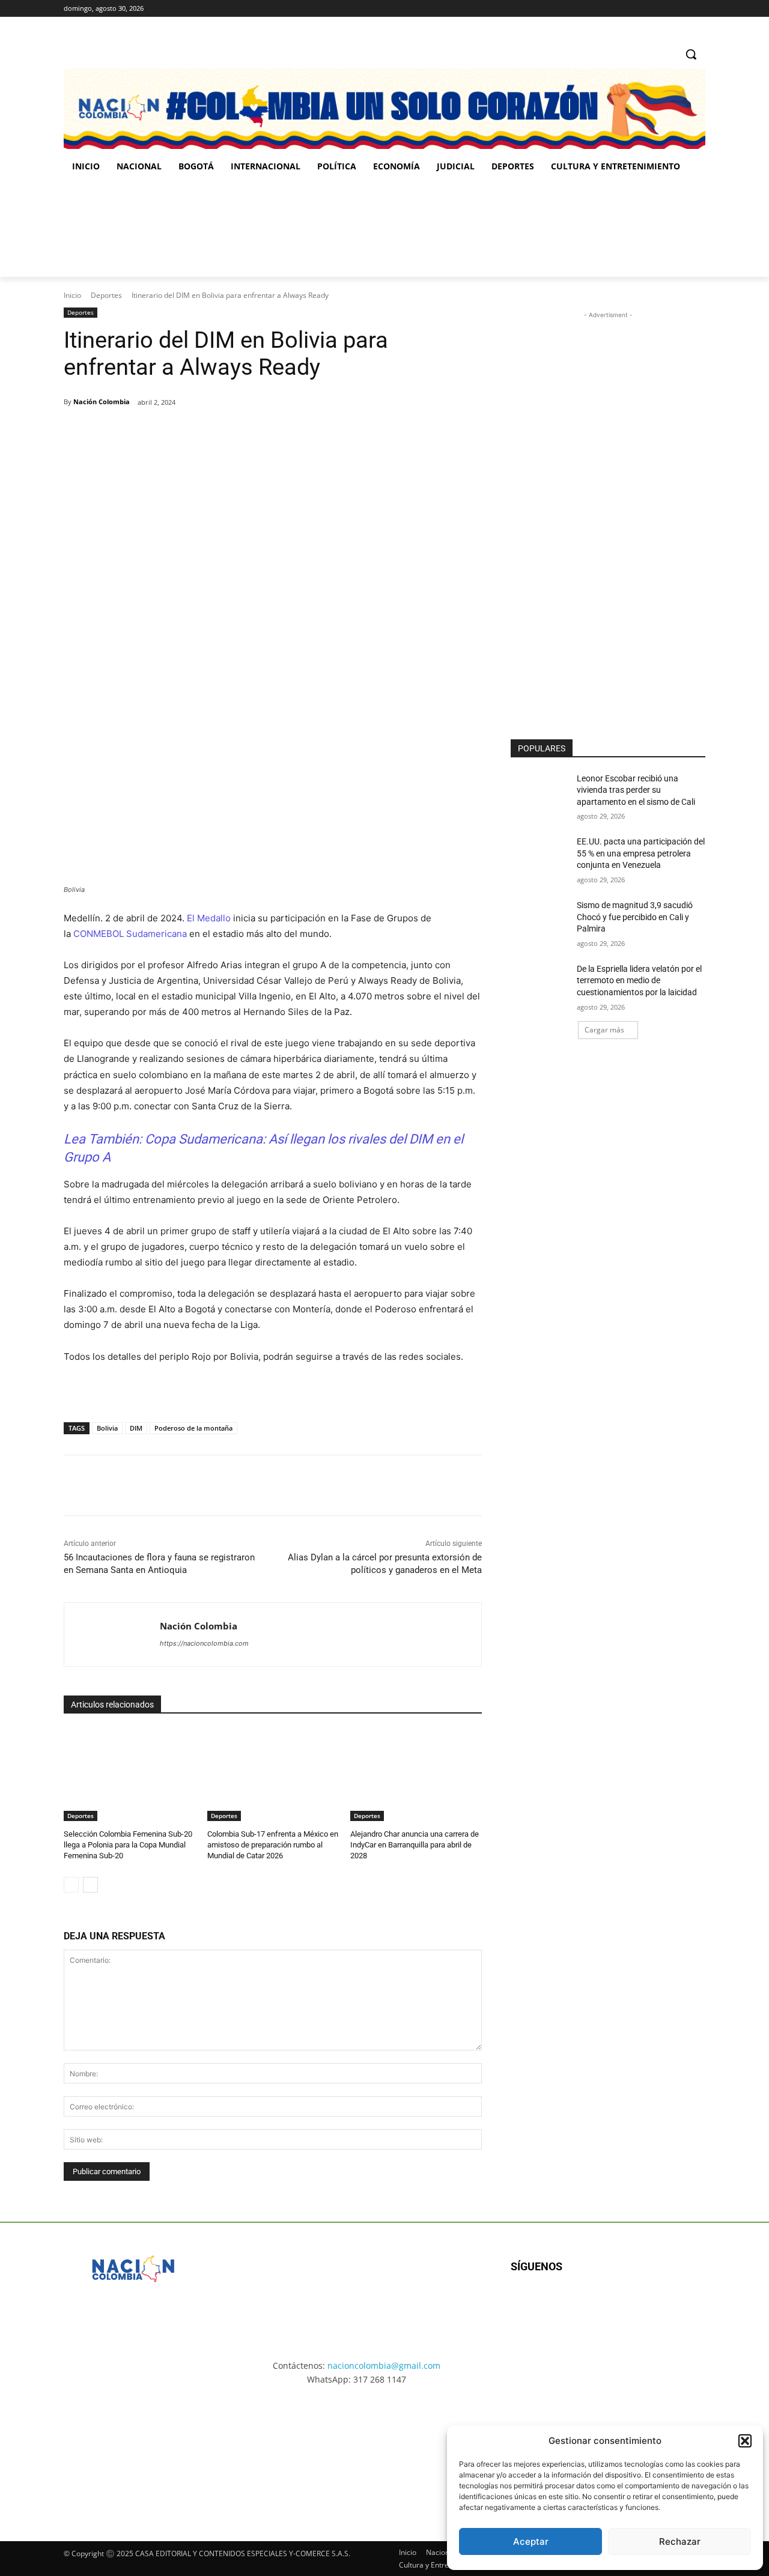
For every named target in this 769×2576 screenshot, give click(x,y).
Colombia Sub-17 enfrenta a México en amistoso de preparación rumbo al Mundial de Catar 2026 (273, 1845)
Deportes (106, 295)
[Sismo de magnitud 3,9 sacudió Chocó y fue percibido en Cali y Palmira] (540, 920)
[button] (745, 2441)
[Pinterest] (202, 433)
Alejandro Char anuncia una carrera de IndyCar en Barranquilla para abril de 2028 (415, 1845)
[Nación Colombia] (112, 1635)
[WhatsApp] (230, 433)
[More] (258, 433)
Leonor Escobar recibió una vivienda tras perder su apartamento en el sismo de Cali (636, 790)
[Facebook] (649, 9)
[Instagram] (665, 9)
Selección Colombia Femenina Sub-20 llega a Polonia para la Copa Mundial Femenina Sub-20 (128, 1845)
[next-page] (90, 1885)
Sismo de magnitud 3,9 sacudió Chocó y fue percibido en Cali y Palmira (635, 917)
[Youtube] (641, 2305)
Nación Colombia (102, 402)
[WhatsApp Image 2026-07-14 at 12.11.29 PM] (134, 229)
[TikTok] (682, 9)
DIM (136, 1428)
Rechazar (680, 2541)
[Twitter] (698, 9)
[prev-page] (71, 1885)
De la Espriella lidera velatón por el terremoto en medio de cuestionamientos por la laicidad (639, 980)
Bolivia (107, 1428)
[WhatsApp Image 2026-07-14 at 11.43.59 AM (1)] (298, 229)
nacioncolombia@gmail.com (384, 2365)
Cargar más (604, 1030)
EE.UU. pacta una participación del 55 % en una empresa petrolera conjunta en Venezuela (641, 853)
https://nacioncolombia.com (204, 1643)
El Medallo (210, 918)
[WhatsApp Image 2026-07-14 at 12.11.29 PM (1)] (135, 2452)
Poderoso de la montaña (193, 1428)
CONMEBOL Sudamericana (130, 934)
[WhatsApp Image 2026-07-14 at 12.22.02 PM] (625, 229)
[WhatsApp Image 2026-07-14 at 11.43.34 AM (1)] (461, 229)
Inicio (72, 295)
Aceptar (531, 2541)
